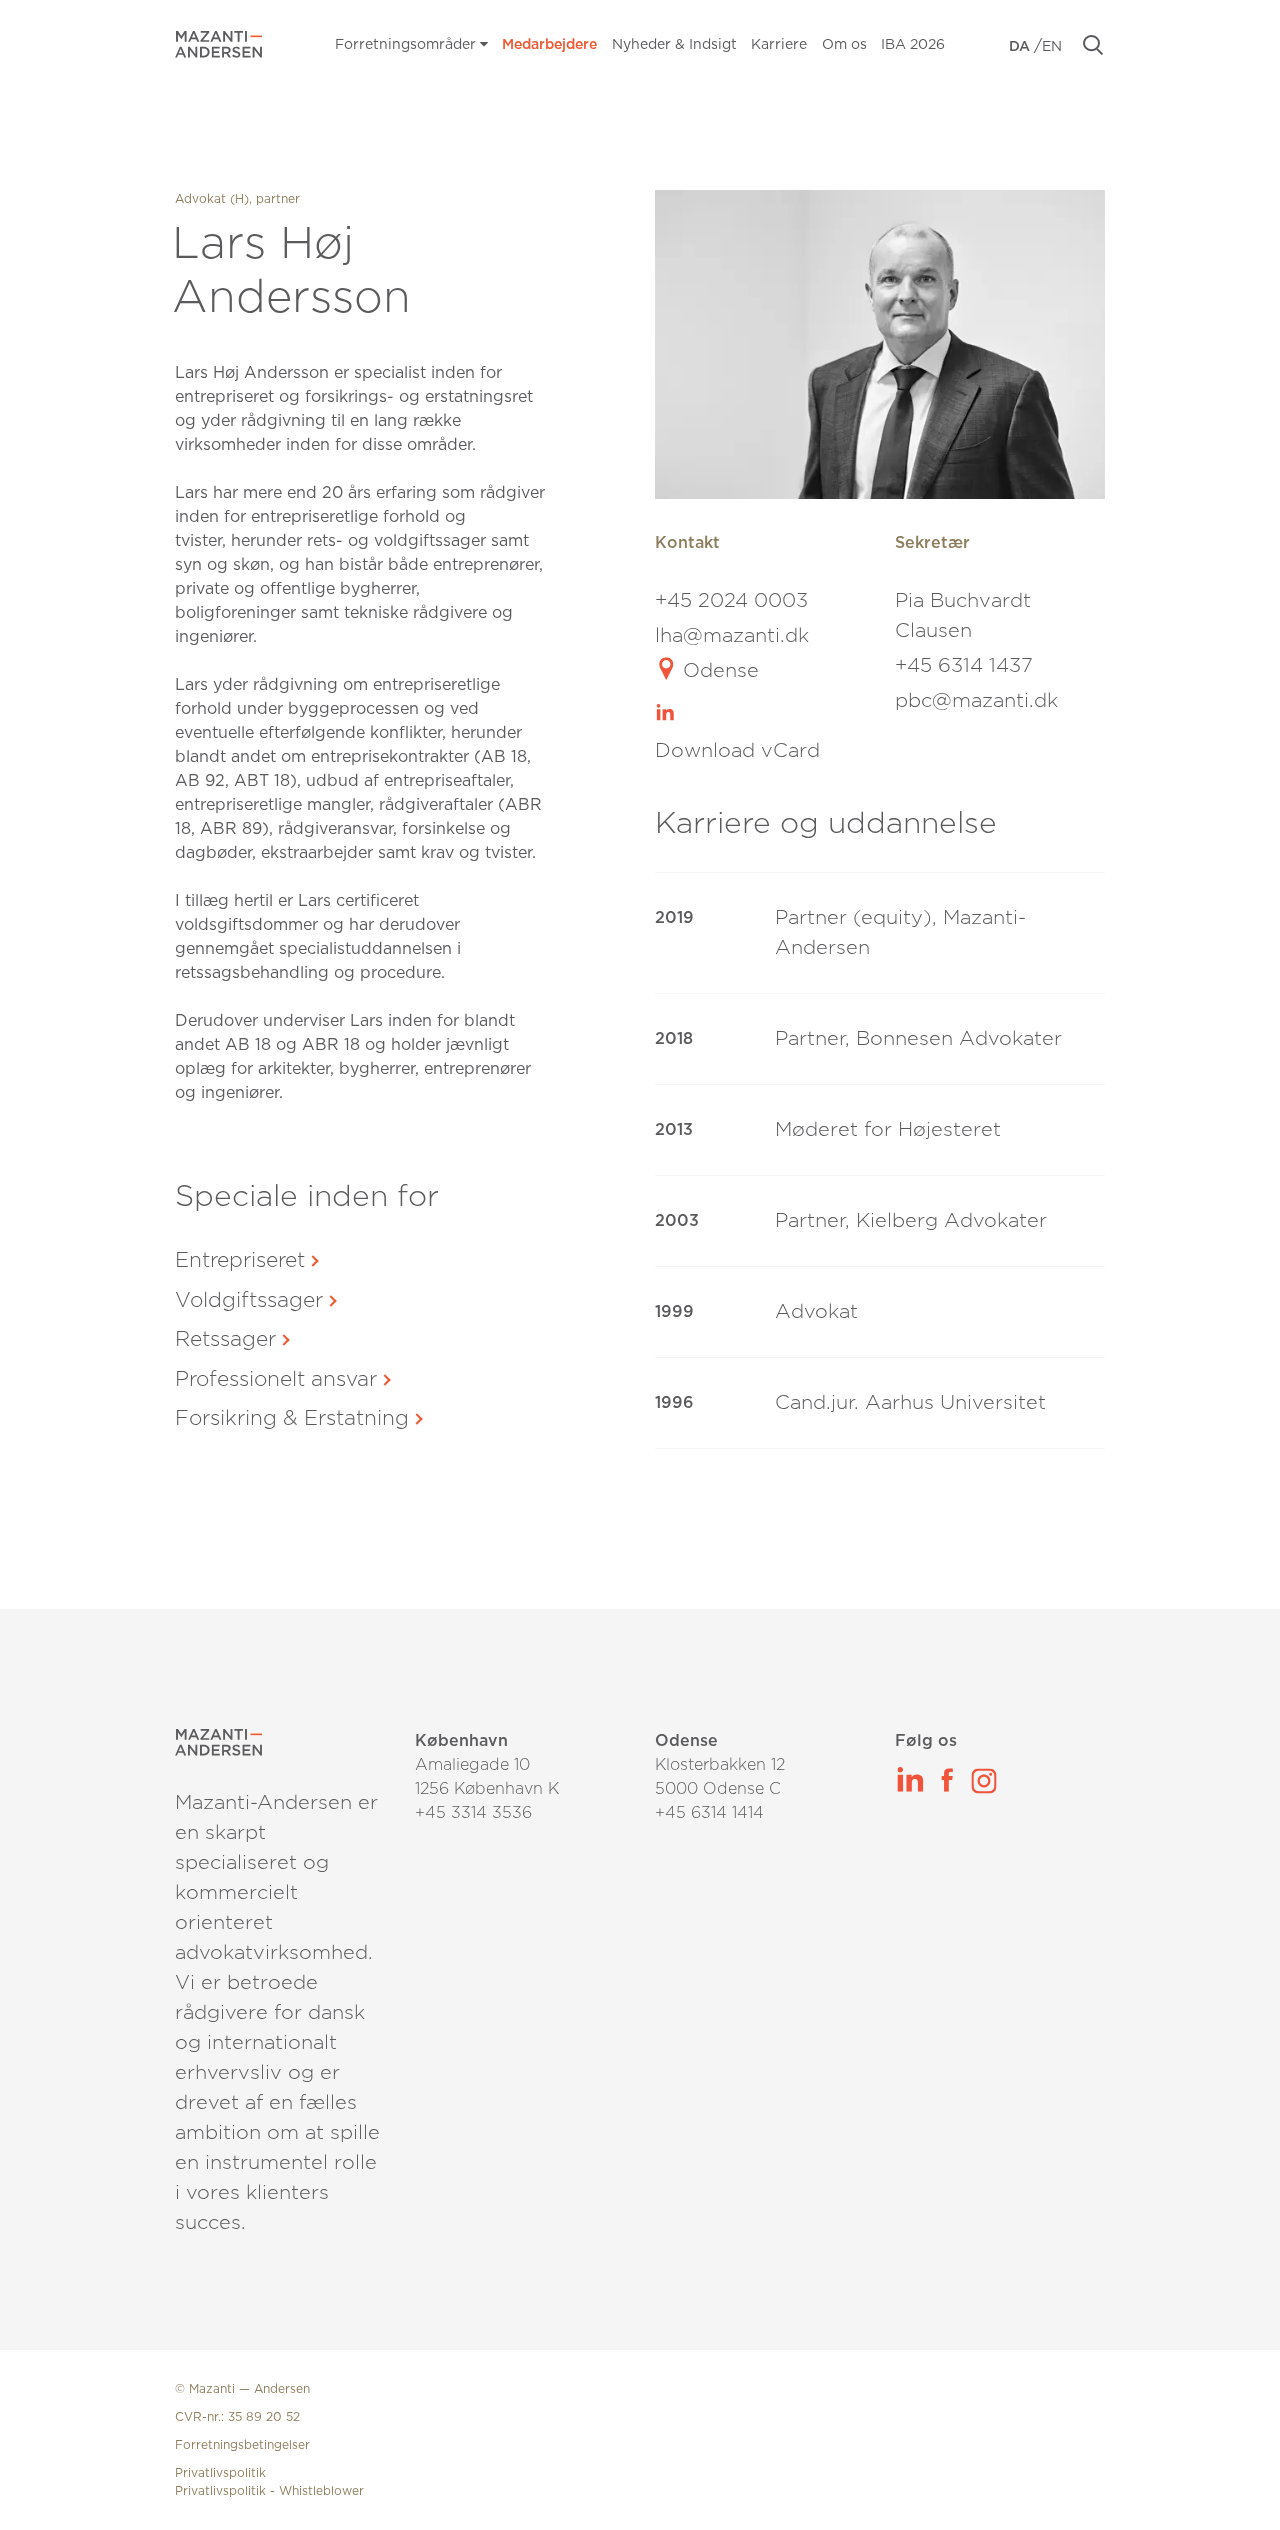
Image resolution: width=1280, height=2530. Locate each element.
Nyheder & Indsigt (674, 45)
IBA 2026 (913, 45)
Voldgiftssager (249, 1300)
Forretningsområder (407, 45)
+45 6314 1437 (964, 666)
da (1021, 47)
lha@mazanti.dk (732, 636)
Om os (844, 45)
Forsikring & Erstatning (292, 1418)
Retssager (225, 1339)
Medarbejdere (549, 45)
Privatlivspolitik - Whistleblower (269, 2491)
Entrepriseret (240, 1260)
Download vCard (737, 751)
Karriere (779, 45)
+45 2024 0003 (731, 601)
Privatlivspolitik (220, 2473)
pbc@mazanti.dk (976, 701)
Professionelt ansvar (276, 1379)
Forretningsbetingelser (242, 2445)
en (1052, 47)
